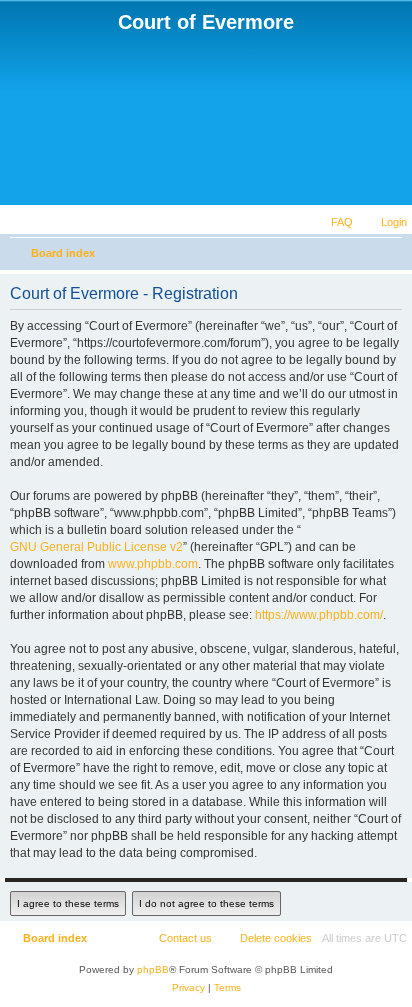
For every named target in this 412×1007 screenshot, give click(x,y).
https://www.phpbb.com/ (319, 615)
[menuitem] (385, 222)
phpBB (153, 969)
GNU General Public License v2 (96, 547)
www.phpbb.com (153, 564)
